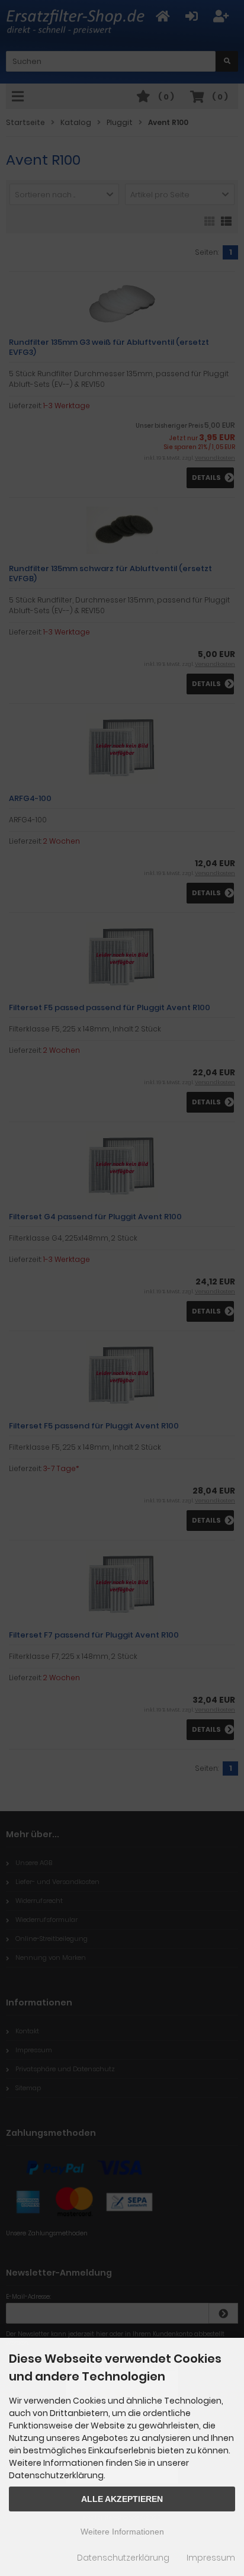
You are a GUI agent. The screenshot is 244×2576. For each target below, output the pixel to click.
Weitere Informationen (122, 2532)
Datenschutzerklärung (123, 2558)
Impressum (211, 2558)
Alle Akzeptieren (122, 2499)
